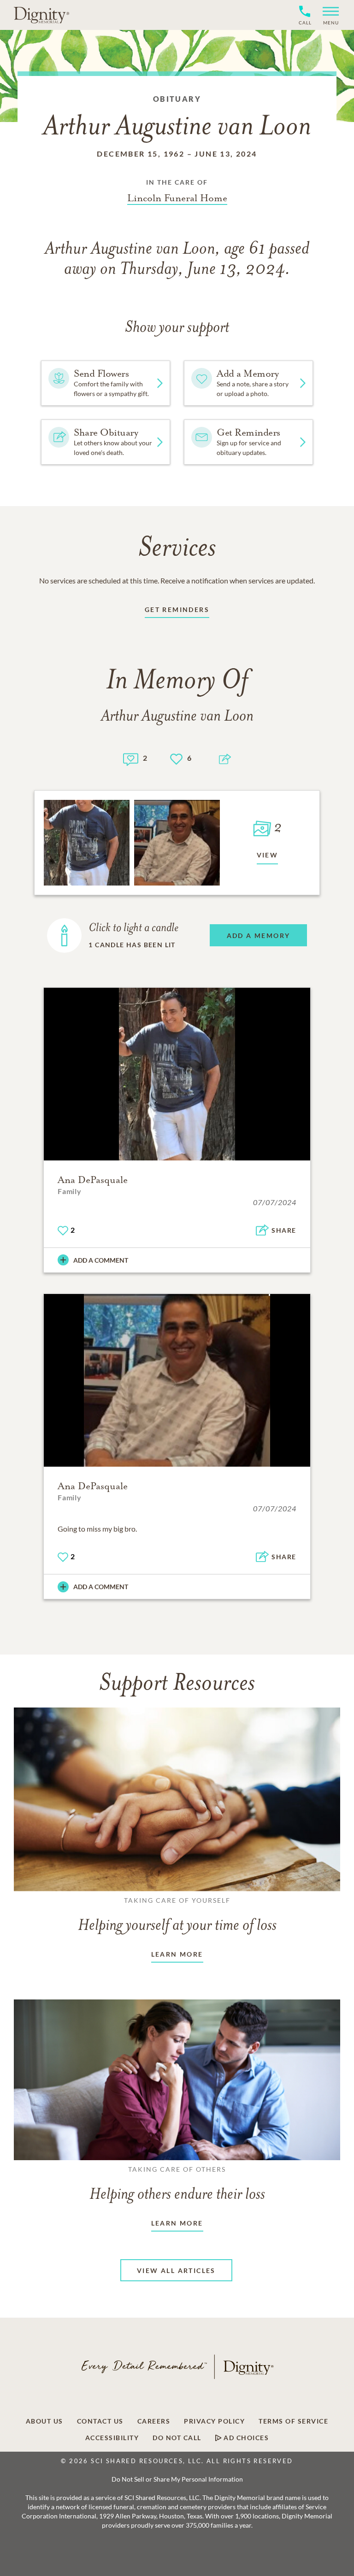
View (268, 855)
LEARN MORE (177, 1954)
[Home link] (41, 15)
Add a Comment (101, 1260)
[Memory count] (131, 758)
